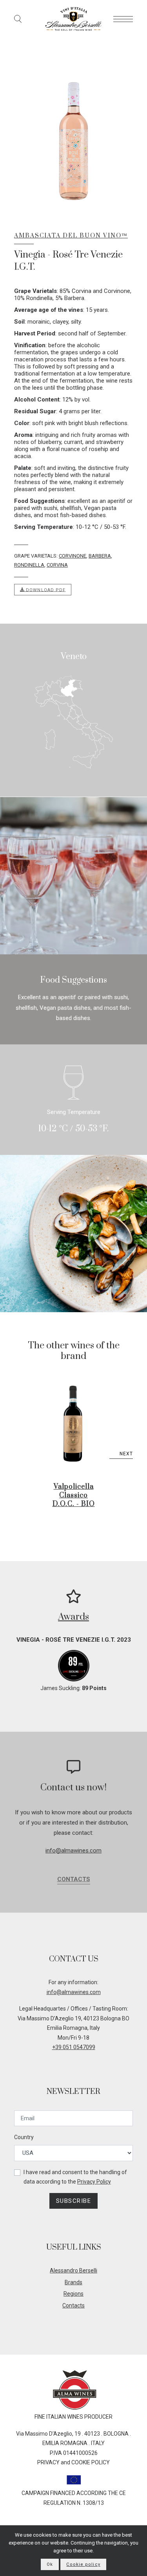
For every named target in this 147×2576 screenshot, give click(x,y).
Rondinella (29, 565)
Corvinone (73, 556)
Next (126, 1454)
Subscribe (74, 2201)
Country (24, 2137)
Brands (73, 2282)
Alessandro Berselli (73, 2270)
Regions (73, 2294)
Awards (73, 1617)
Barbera (100, 556)
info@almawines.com (73, 1851)
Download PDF (45, 590)
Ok (50, 2564)
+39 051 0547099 (74, 2047)
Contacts (74, 1879)
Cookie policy (83, 2564)
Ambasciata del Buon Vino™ (71, 236)
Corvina (57, 565)
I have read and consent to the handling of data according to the (75, 2177)
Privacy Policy (94, 2182)
